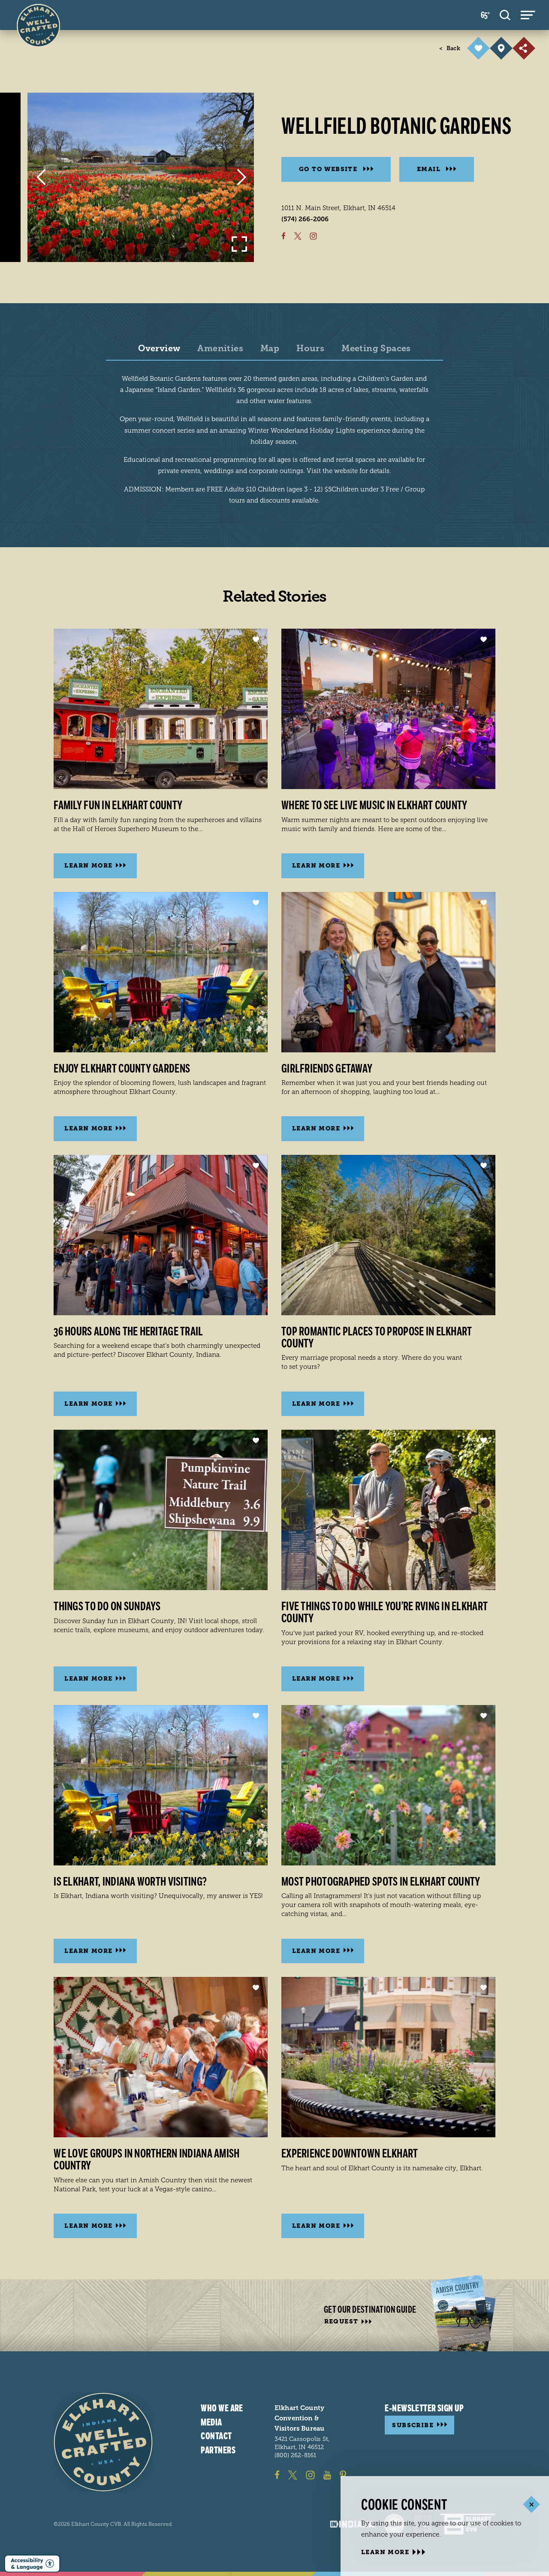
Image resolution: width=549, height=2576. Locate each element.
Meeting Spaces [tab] (376, 349)
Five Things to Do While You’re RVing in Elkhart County (385, 1612)
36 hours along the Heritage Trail (128, 1332)
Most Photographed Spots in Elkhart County (381, 1882)
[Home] (103, 2442)
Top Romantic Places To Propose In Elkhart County (377, 1338)
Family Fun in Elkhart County (118, 805)
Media (211, 2422)
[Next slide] (241, 177)
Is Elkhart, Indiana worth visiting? (130, 1882)
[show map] (501, 48)
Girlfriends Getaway (327, 1069)
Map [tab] (270, 349)
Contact (216, 2436)
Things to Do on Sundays (107, 1606)
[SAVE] (478, 48)
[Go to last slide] (41, 177)
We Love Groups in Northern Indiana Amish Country (146, 2160)
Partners (218, 2450)
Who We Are (222, 2408)
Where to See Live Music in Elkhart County (374, 805)
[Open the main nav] (528, 15)
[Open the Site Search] (505, 15)
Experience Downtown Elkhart (350, 2154)
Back (450, 48)
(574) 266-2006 (305, 219)
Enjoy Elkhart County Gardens (122, 1069)
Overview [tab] (159, 349)
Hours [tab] (310, 349)
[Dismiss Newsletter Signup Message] (531, 2504)
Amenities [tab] (220, 349)
